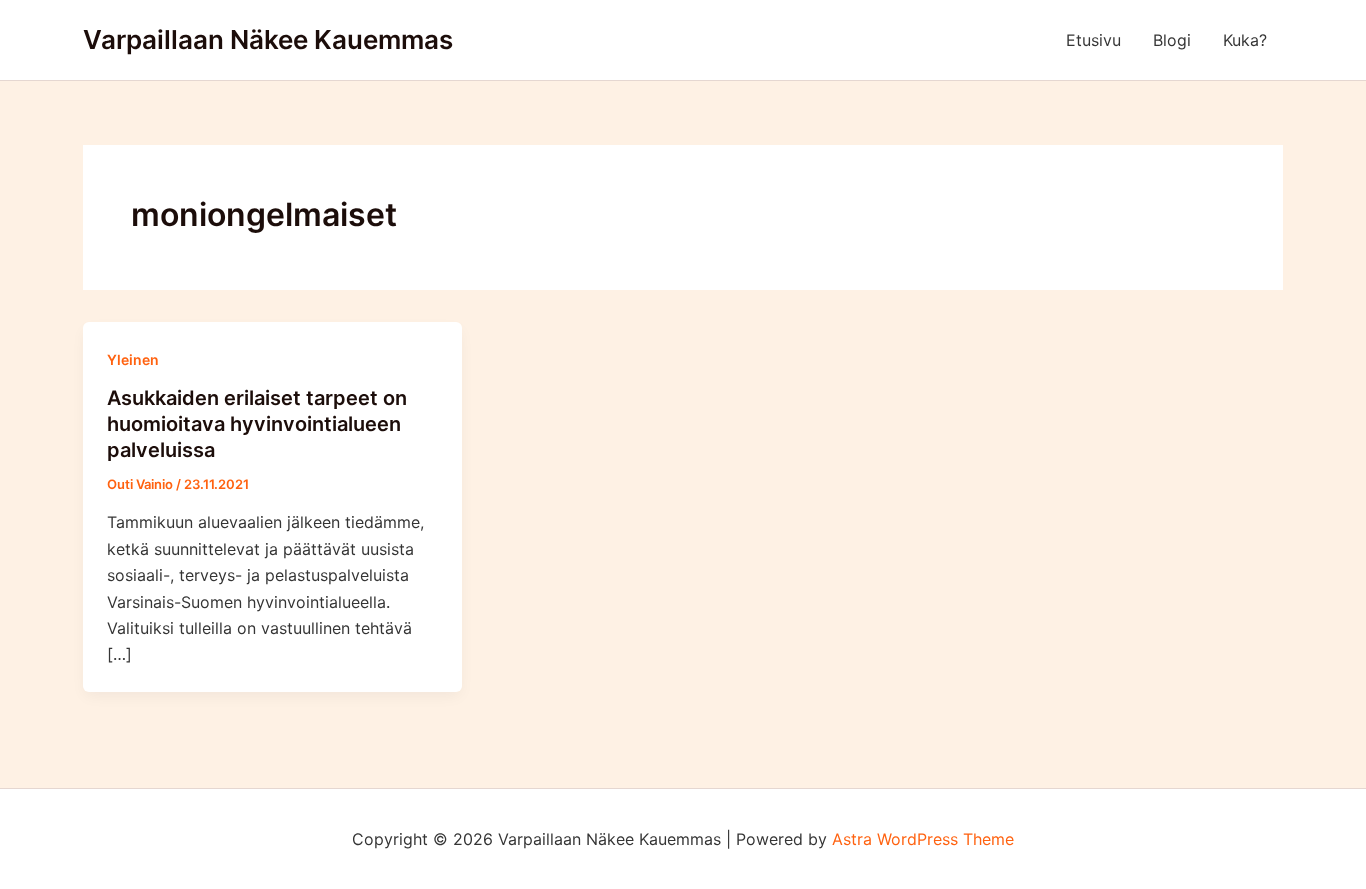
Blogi (1172, 40)
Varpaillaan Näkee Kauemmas (268, 39)
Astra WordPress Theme (923, 839)
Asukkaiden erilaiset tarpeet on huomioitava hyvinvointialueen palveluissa (257, 424)
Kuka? (1245, 40)
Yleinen (133, 359)
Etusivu (1093, 40)
